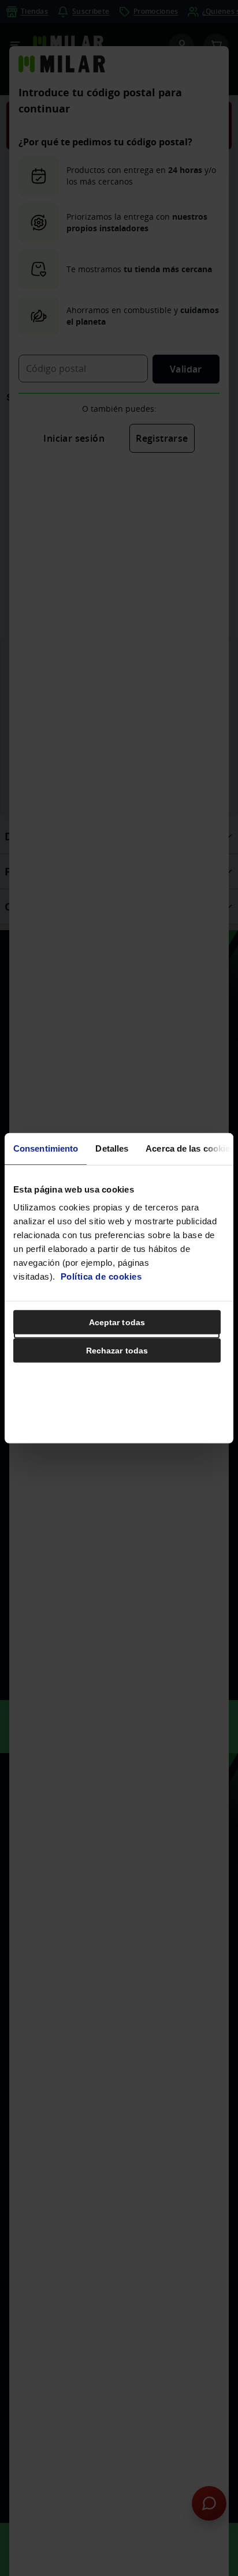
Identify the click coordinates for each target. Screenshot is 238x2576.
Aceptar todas (117, 1322)
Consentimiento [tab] (46, 1148)
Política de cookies (101, 1276)
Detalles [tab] (112, 1148)
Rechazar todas (117, 1351)
